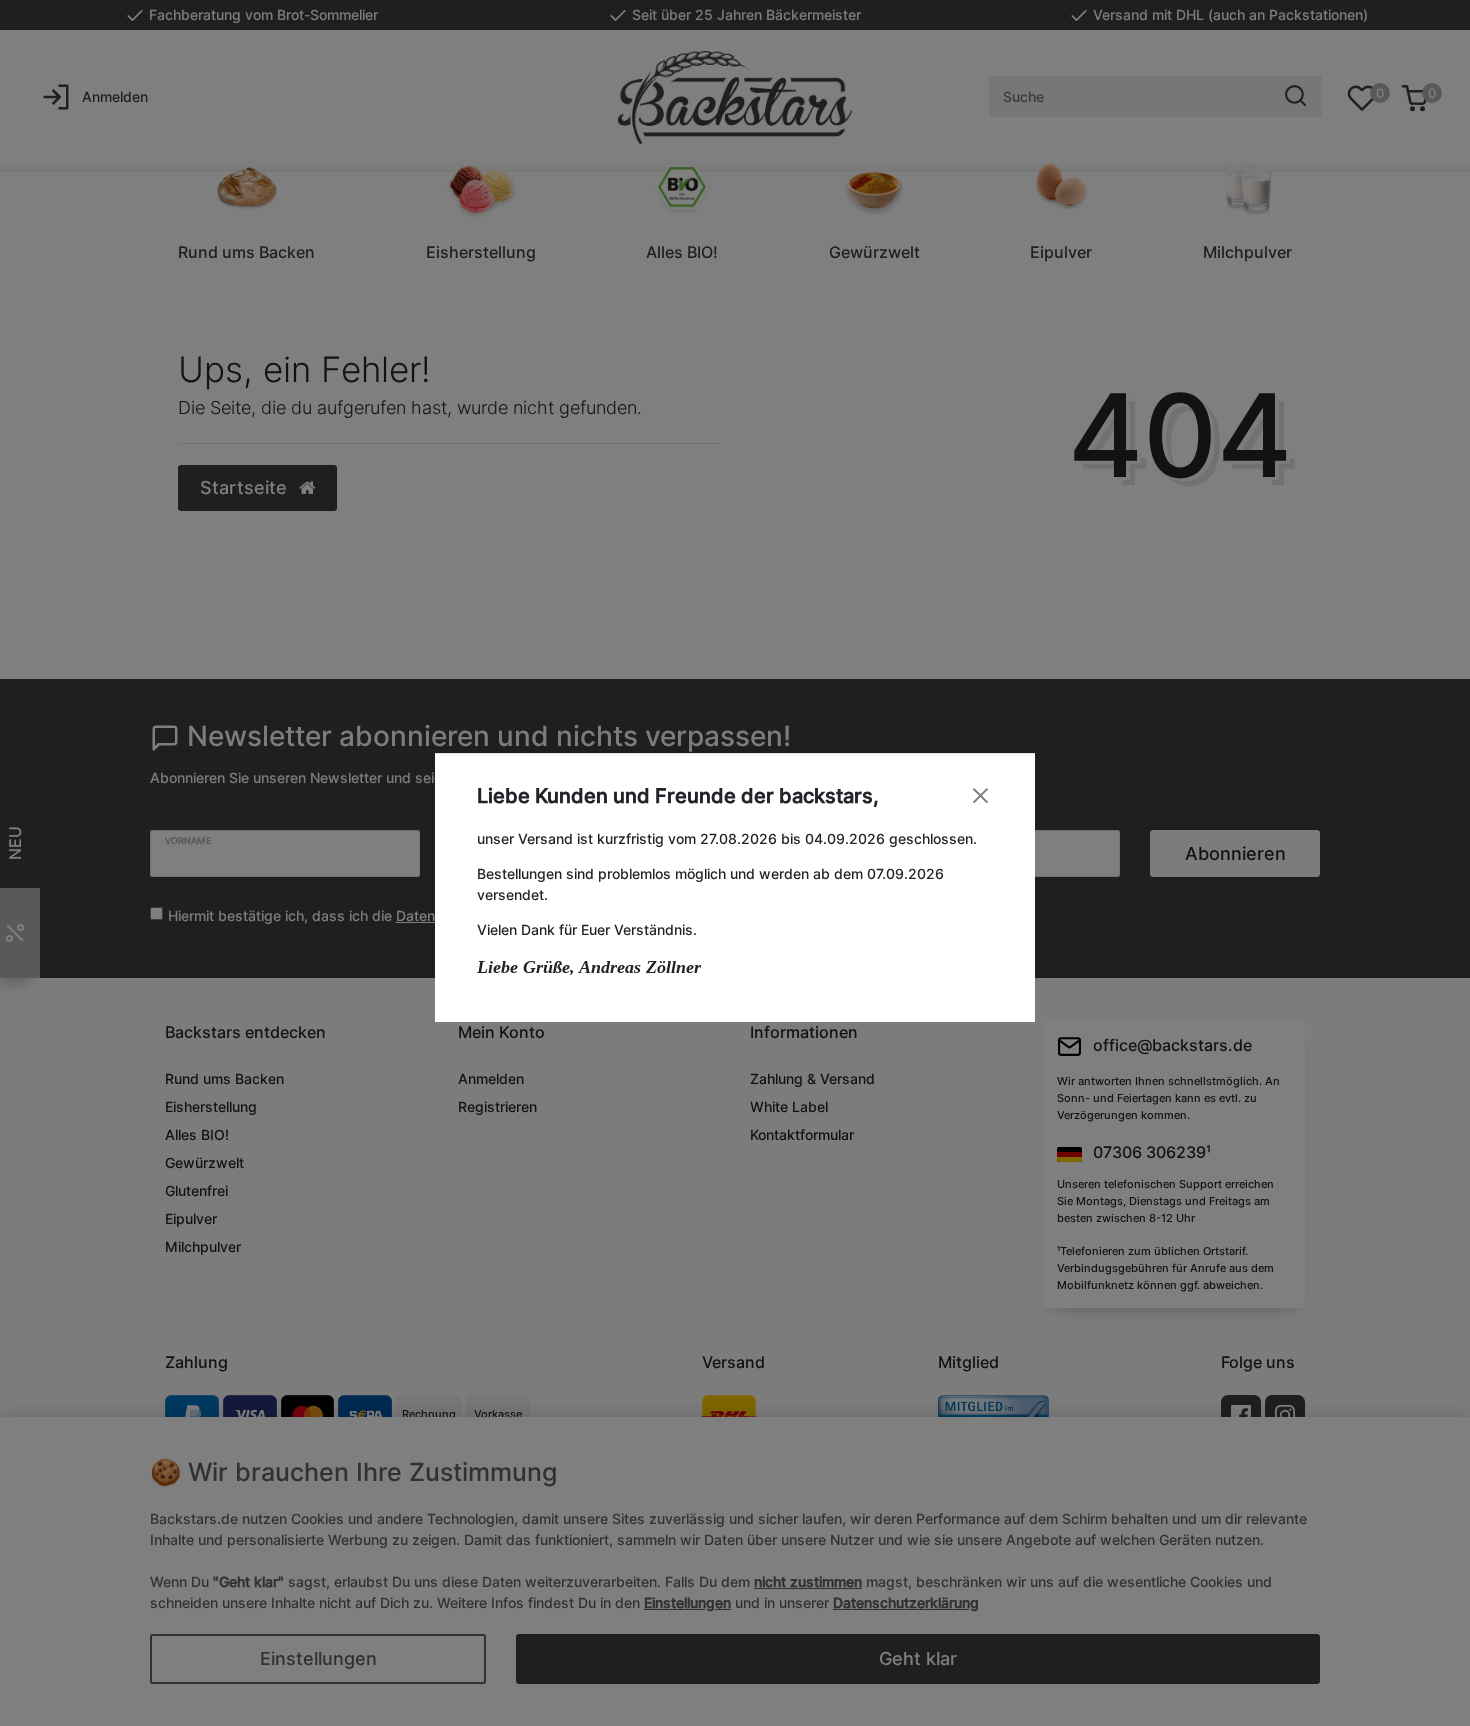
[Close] (980, 795)
